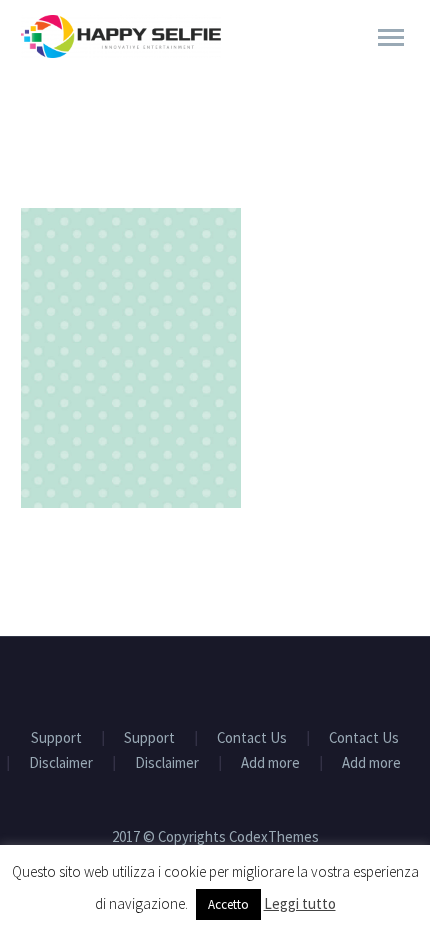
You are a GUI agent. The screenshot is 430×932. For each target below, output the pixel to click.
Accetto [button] (228, 904)
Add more (270, 763)
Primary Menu (391, 38)
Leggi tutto (300, 903)
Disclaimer (61, 763)
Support (56, 738)
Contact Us (252, 738)
